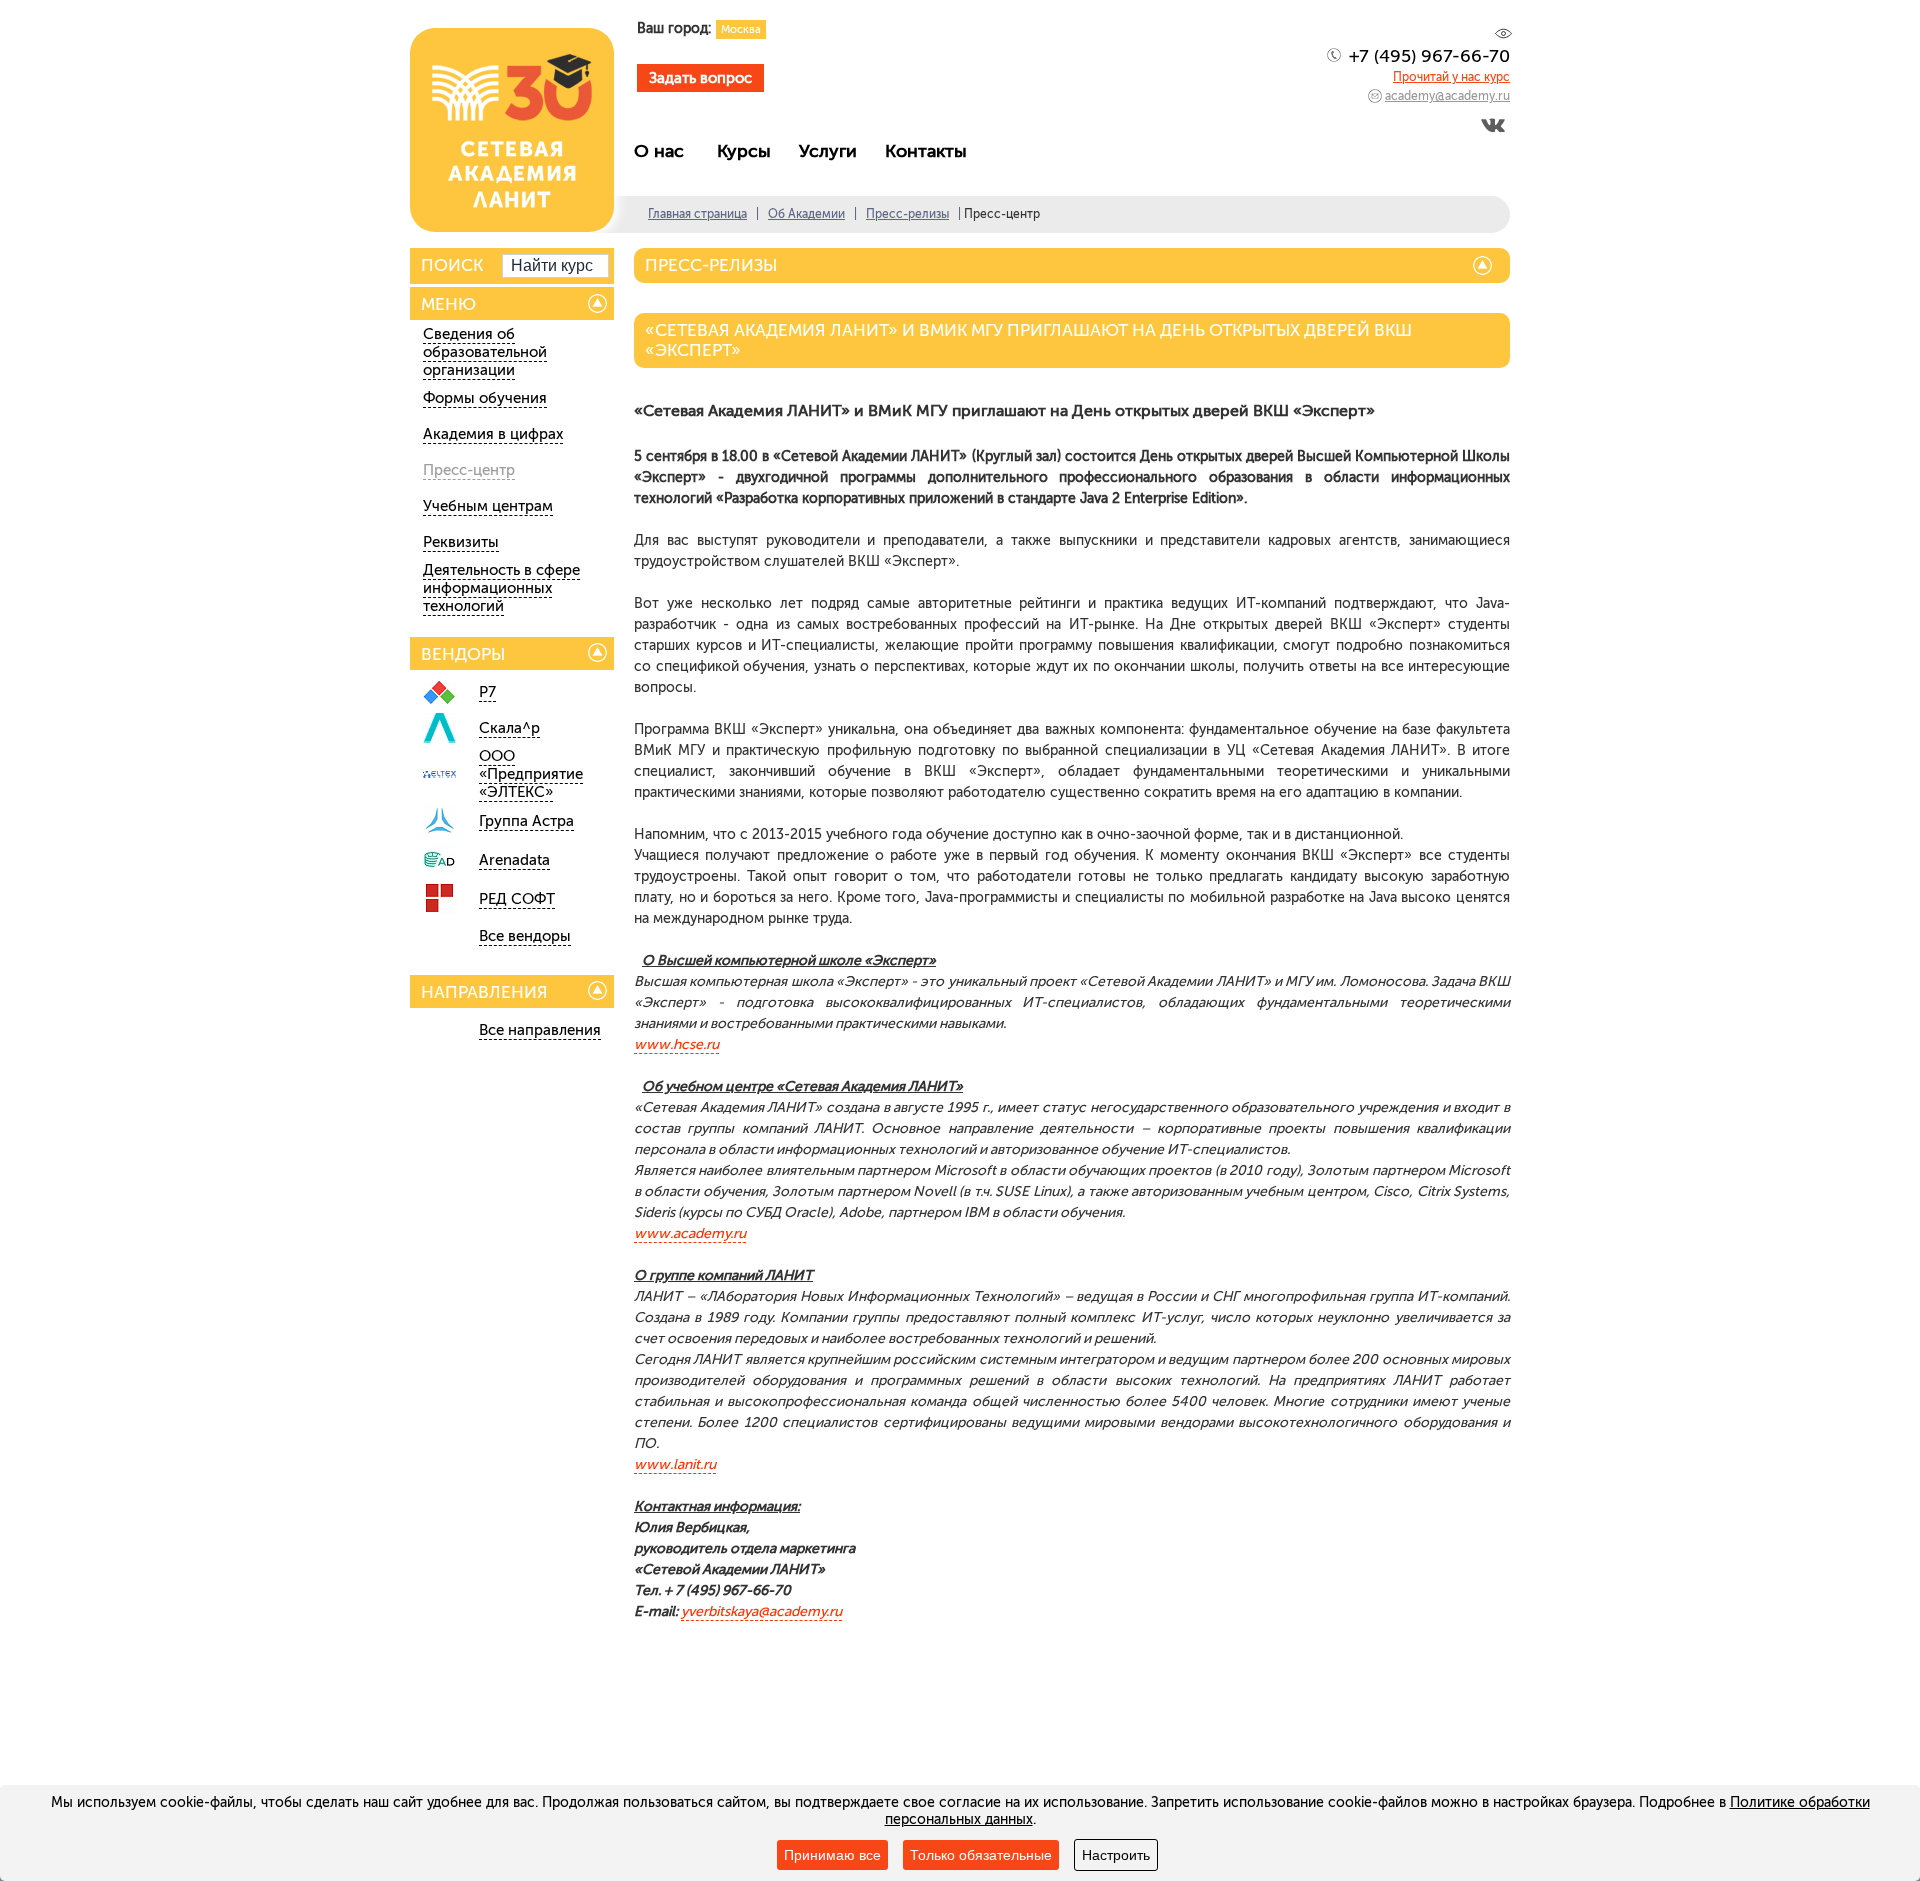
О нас (666, 151)
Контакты (931, 151)
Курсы (749, 151)
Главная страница (697, 214)
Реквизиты (461, 542)
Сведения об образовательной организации (485, 352)
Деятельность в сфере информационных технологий (501, 588)
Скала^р (509, 728)
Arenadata (514, 860)
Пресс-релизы (907, 214)
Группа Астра (526, 821)
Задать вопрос (700, 78)
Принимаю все (832, 1855)
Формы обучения (485, 398)
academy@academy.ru (1447, 96)
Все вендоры (525, 936)
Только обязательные (981, 1855)
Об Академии (806, 214)
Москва (741, 29)
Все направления (540, 1030)
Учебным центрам (488, 506)
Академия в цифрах (493, 434)
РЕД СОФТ (517, 899)
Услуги (833, 151)
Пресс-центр (469, 470)
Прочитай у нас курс (1451, 77)
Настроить (1116, 1855)
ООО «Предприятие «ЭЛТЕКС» (531, 774)
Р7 (487, 692)
